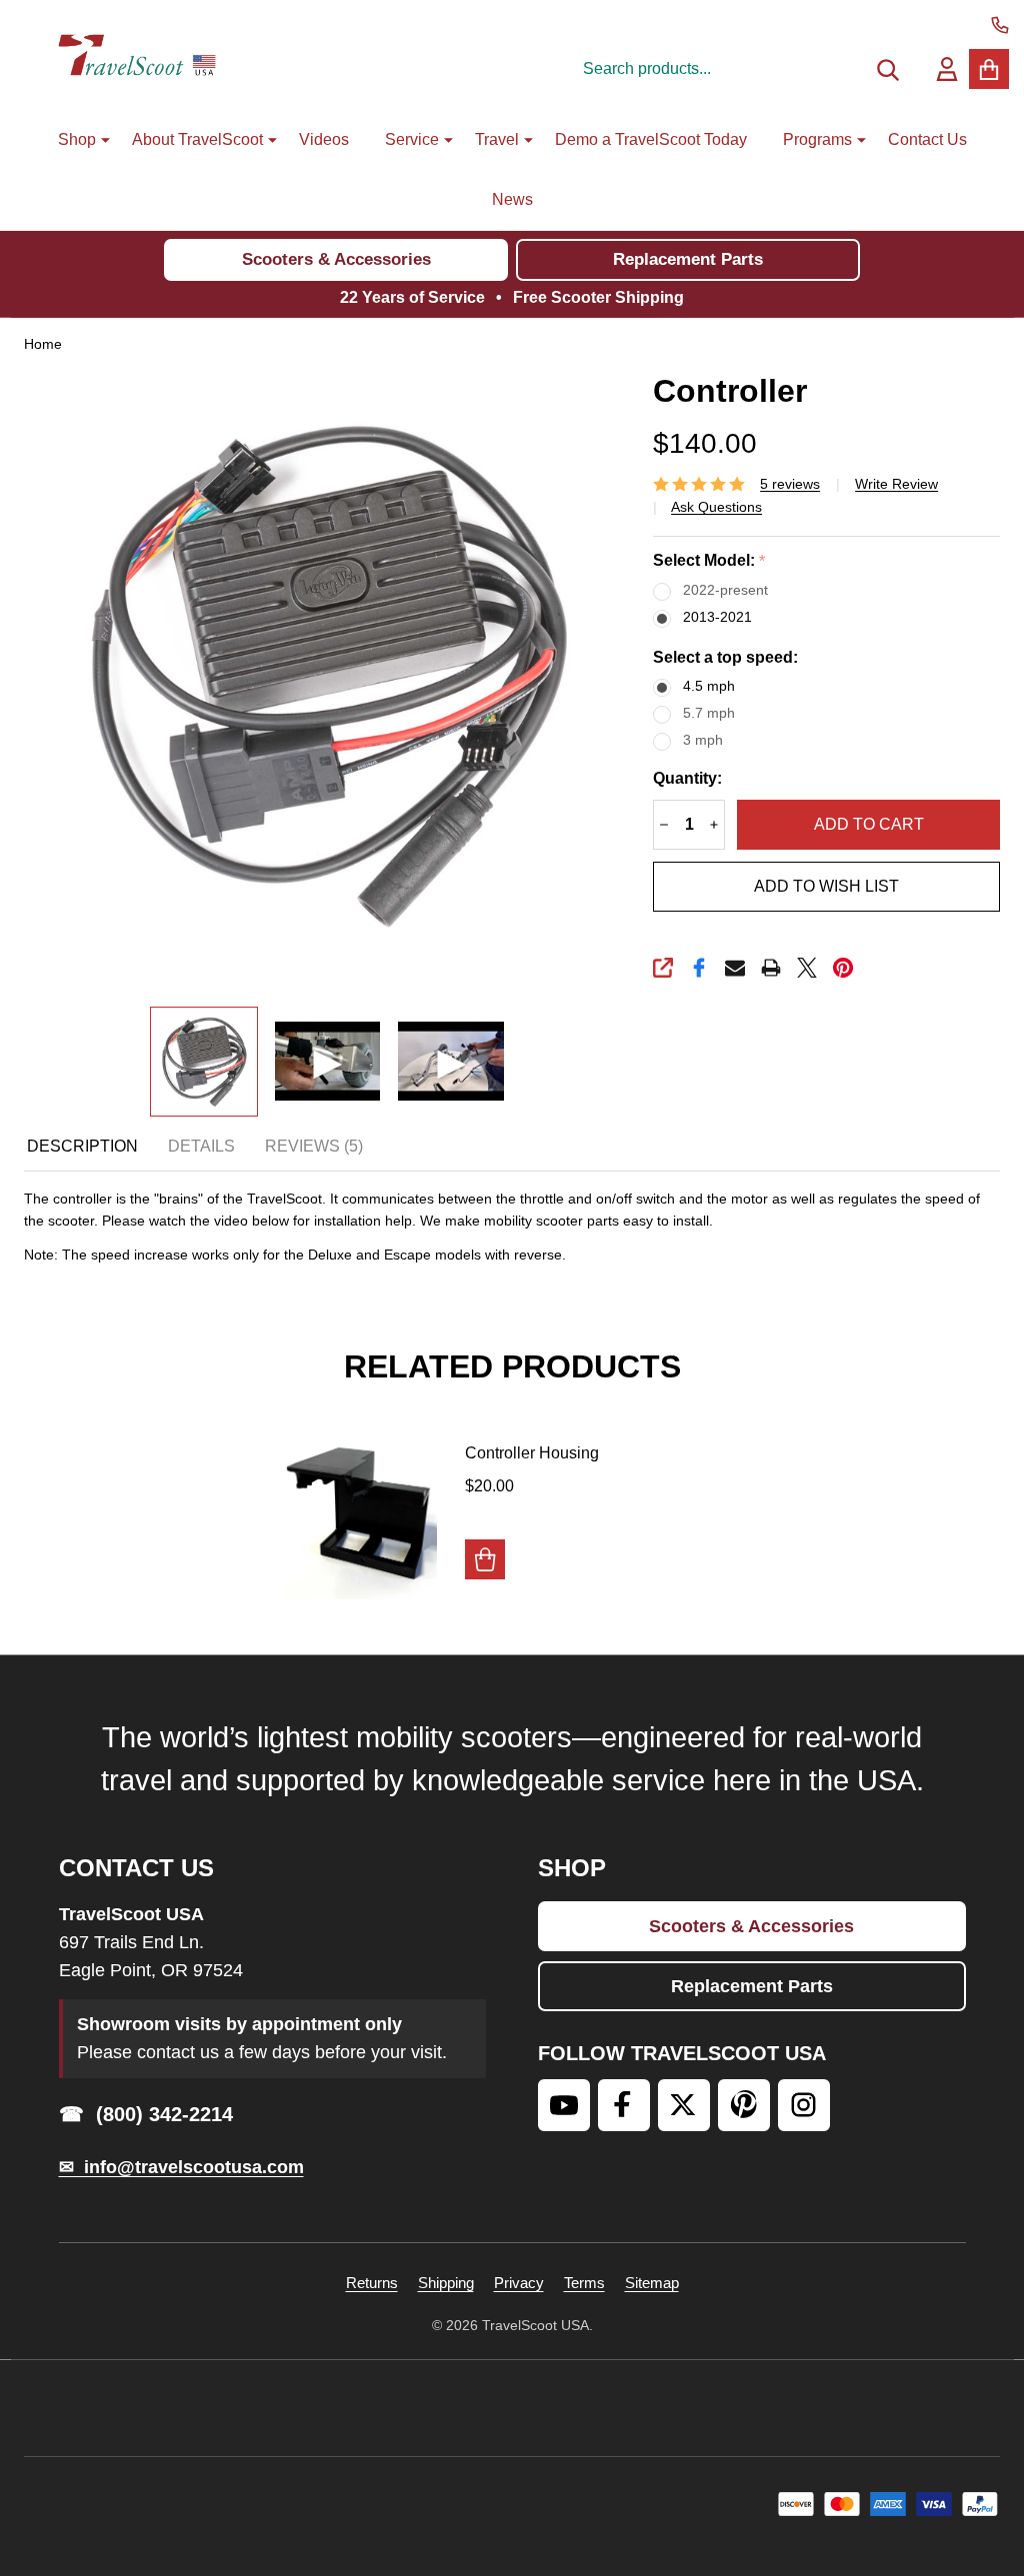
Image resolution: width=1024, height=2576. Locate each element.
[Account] (947, 69)
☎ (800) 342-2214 (146, 2114)
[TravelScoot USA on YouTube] (564, 2105)
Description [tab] (82, 1146)
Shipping (446, 2283)
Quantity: (687, 778)
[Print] (771, 968)
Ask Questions (716, 507)
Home (43, 344)
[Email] (735, 968)
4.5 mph (709, 686)
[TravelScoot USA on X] (684, 2105)
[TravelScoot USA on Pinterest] (744, 2105)
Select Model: (709, 561)
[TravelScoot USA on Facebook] (624, 2105)
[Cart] (989, 69)
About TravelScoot (197, 139)
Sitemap (652, 2283)
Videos (324, 139)
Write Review (896, 484)
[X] (807, 968)
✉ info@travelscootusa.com (181, 2167)
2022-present (725, 590)
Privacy (519, 2283)
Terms (584, 2283)
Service (412, 139)
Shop (77, 139)
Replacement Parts (688, 259)
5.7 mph (709, 713)
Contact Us (927, 139)
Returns (372, 2283)
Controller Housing (532, 1453)
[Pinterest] (843, 968)
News (512, 199)
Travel (497, 139)
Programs (817, 139)
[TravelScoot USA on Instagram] (804, 2105)
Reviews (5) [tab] (314, 1146)
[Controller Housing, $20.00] (360, 1515)
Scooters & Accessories (336, 259)
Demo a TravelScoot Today (651, 139)
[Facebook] (699, 968)
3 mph (703, 740)
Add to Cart (869, 824)
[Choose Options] (485, 1559)
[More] (98, 140)
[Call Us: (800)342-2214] (1000, 25)
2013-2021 (717, 617)
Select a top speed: (725, 657)
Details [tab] (201, 1146)
